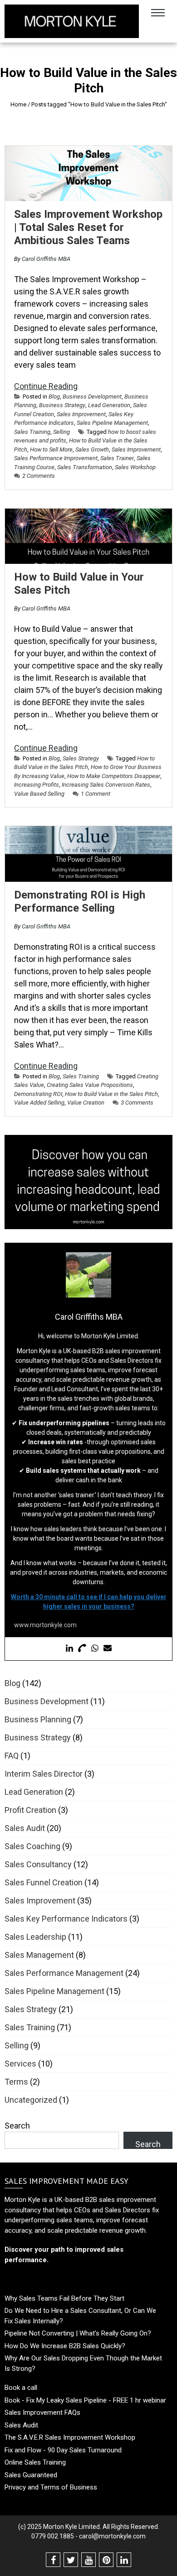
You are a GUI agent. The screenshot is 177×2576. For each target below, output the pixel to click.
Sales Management (39, 1955)
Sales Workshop (135, 467)
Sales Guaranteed (31, 2475)
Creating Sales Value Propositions (90, 1085)
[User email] (108, 1649)
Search (17, 2126)
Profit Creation (30, 1810)
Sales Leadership (35, 1937)
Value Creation (86, 1103)
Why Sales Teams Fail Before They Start (64, 2298)
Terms (16, 2082)
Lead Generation (109, 405)
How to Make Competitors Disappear (114, 776)
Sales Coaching (32, 1846)
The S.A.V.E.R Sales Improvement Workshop (70, 2437)
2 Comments (39, 476)
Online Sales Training (35, 2462)
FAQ (12, 1756)
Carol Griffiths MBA (46, 259)
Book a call (21, 2388)
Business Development (92, 396)
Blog (54, 396)
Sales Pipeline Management (112, 423)
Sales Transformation (85, 467)
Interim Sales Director (44, 1774)
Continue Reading (46, 386)
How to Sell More (51, 449)
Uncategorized (31, 2100)
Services (20, 2064)
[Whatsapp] (95, 1649)
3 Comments (137, 1103)
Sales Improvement (81, 414)
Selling (61, 432)
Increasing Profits (37, 785)
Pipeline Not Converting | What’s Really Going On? (78, 2333)
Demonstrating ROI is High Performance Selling (80, 901)
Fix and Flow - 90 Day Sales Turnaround (63, 2450)
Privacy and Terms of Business (51, 2487)
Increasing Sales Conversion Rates (106, 785)
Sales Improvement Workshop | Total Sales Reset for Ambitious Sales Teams (88, 227)
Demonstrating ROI (38, 1094)
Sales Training (32, 432)
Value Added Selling (39, 1103)
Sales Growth (92, 449)
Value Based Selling (39, 794)
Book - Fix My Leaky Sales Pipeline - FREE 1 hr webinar (85, 2400)
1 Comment (96, 794)
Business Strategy (62, 405)
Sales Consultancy (38, 1864)
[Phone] (82, 1649)
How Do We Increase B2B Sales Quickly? (65, 2346)
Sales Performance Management (64, 1973)
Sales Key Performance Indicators (66, 1919)
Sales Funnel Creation (44, 1882)
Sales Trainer (117, 458)
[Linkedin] (69, 1649)
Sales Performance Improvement (56, 458)
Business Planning (38, 1719)
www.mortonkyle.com (45, 1625)
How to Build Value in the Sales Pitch (111, 1094)
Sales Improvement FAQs (42, 2413)
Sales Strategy (81, 758)
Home (18, 104)
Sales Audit (25, 1828)
